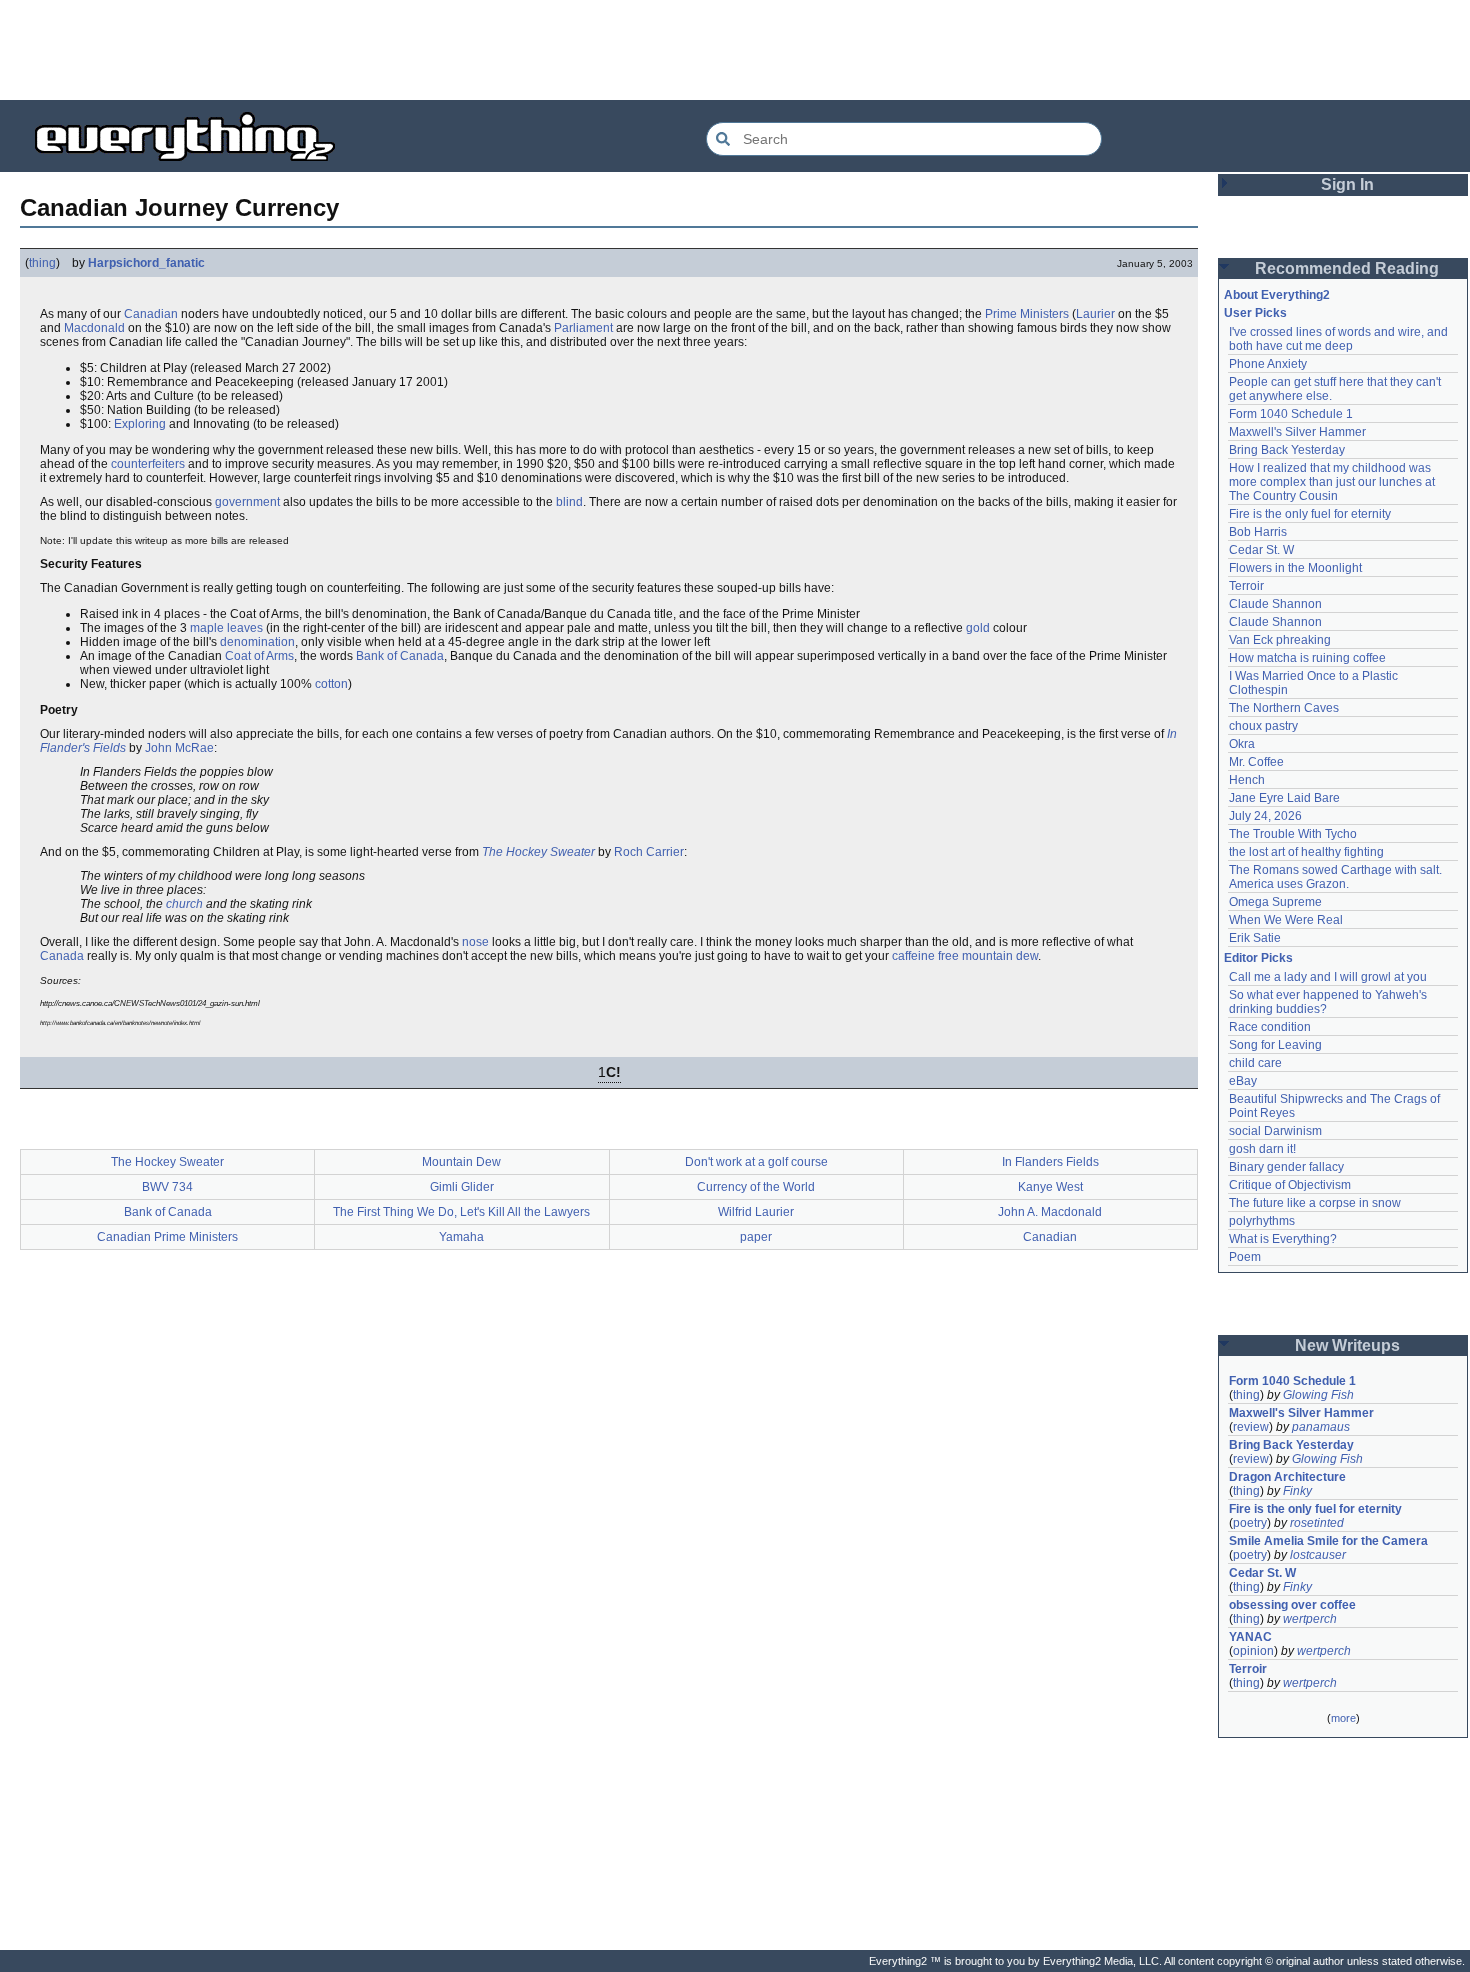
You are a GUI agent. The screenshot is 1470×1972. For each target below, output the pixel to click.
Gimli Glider (462, 1187)
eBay (1243, 1081)
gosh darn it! (1262, 1149)
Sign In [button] (1347, 184)
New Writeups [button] (1347, 1345)
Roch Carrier (649, 852)
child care (1255, 1063)
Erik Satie (1255, 938)
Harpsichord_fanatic (146, 263)
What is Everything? (1283, 1239)
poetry (1250, 1523)
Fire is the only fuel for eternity (1310, 514)
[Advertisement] (735, 50)
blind (569, 502)
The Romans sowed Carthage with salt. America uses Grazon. (1336, 877)
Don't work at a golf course (756, 1162)
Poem (1245, 1257)
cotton (331, 684)
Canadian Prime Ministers (167, 1237)
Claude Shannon (1275, 604)
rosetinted (1317, 1523)
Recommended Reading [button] (1347, 268)
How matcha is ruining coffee (1307, 658)
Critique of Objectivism (1290, 1185)
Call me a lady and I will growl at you (1328, 977)
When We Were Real (1286, 920)
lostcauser (1318, 1555)
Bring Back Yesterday (1287, 450)
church (184, 904)
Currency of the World (756, 1187)
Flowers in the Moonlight (1295, 568)
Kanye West (1050, 1187)
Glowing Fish (1318, 1395)
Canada (62, 956)
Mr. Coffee (1256, 762)
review (1251, 1427)
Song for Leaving (1275, 1045)
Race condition (1270, 1027)
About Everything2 (1277, 295)
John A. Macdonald (1050, 1212)
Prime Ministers (1027, 314)
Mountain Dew (461, 1162)
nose (475, 942)
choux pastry (1263, 726)
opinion (1253, 1651)
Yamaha (461, 1237)
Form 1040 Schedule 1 (1291, 414)
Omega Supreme (1275, 902)
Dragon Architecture (1287, 1477)
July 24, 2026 (1265, 816)
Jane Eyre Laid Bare (1284, 798)
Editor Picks (1258, 958)
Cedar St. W (1261, 550)
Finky (1297, 1491)
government (247, 502)
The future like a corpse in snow (1315, 1203)
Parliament (583, 328)
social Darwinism (1275, 1131)
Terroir (1246, 586)
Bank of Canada (400, 656)
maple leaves (226, 628)
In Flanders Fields (1050, 1162)
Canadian (151, 314)
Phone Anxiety (1268, 364)
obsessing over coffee (1292, 1605)
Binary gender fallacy (1286, 1167)
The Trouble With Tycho (1293, 834)
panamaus (1321, 1427)
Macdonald (94, 328)
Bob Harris (1258, 532)
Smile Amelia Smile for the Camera (1328, 1541)
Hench (1247, 780)
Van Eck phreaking (1280, 640)
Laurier (1095, 314)
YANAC (1250, 1637)
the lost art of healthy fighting (1306, 852)
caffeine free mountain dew (965, 956)
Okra (1242, 744)
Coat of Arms (259, 656)
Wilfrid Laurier (756, 1212)
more (1343, 1718)
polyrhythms (1262, 1221)
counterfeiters (148, 464)
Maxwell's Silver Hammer (1297, 432)
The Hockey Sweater (538, 852)
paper (756, 1237)
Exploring (140, 424)
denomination (257, 642)
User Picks (1255, 313)
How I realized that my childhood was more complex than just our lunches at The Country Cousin (1333, 482)
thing (42, 263)
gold (978, 628)
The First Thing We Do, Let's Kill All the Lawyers (461, 1212)
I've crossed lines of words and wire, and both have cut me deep (1340, 339)
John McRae (179, 748)
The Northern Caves (1284, 708)
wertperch (1310, 1619)
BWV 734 (167, 1187)
